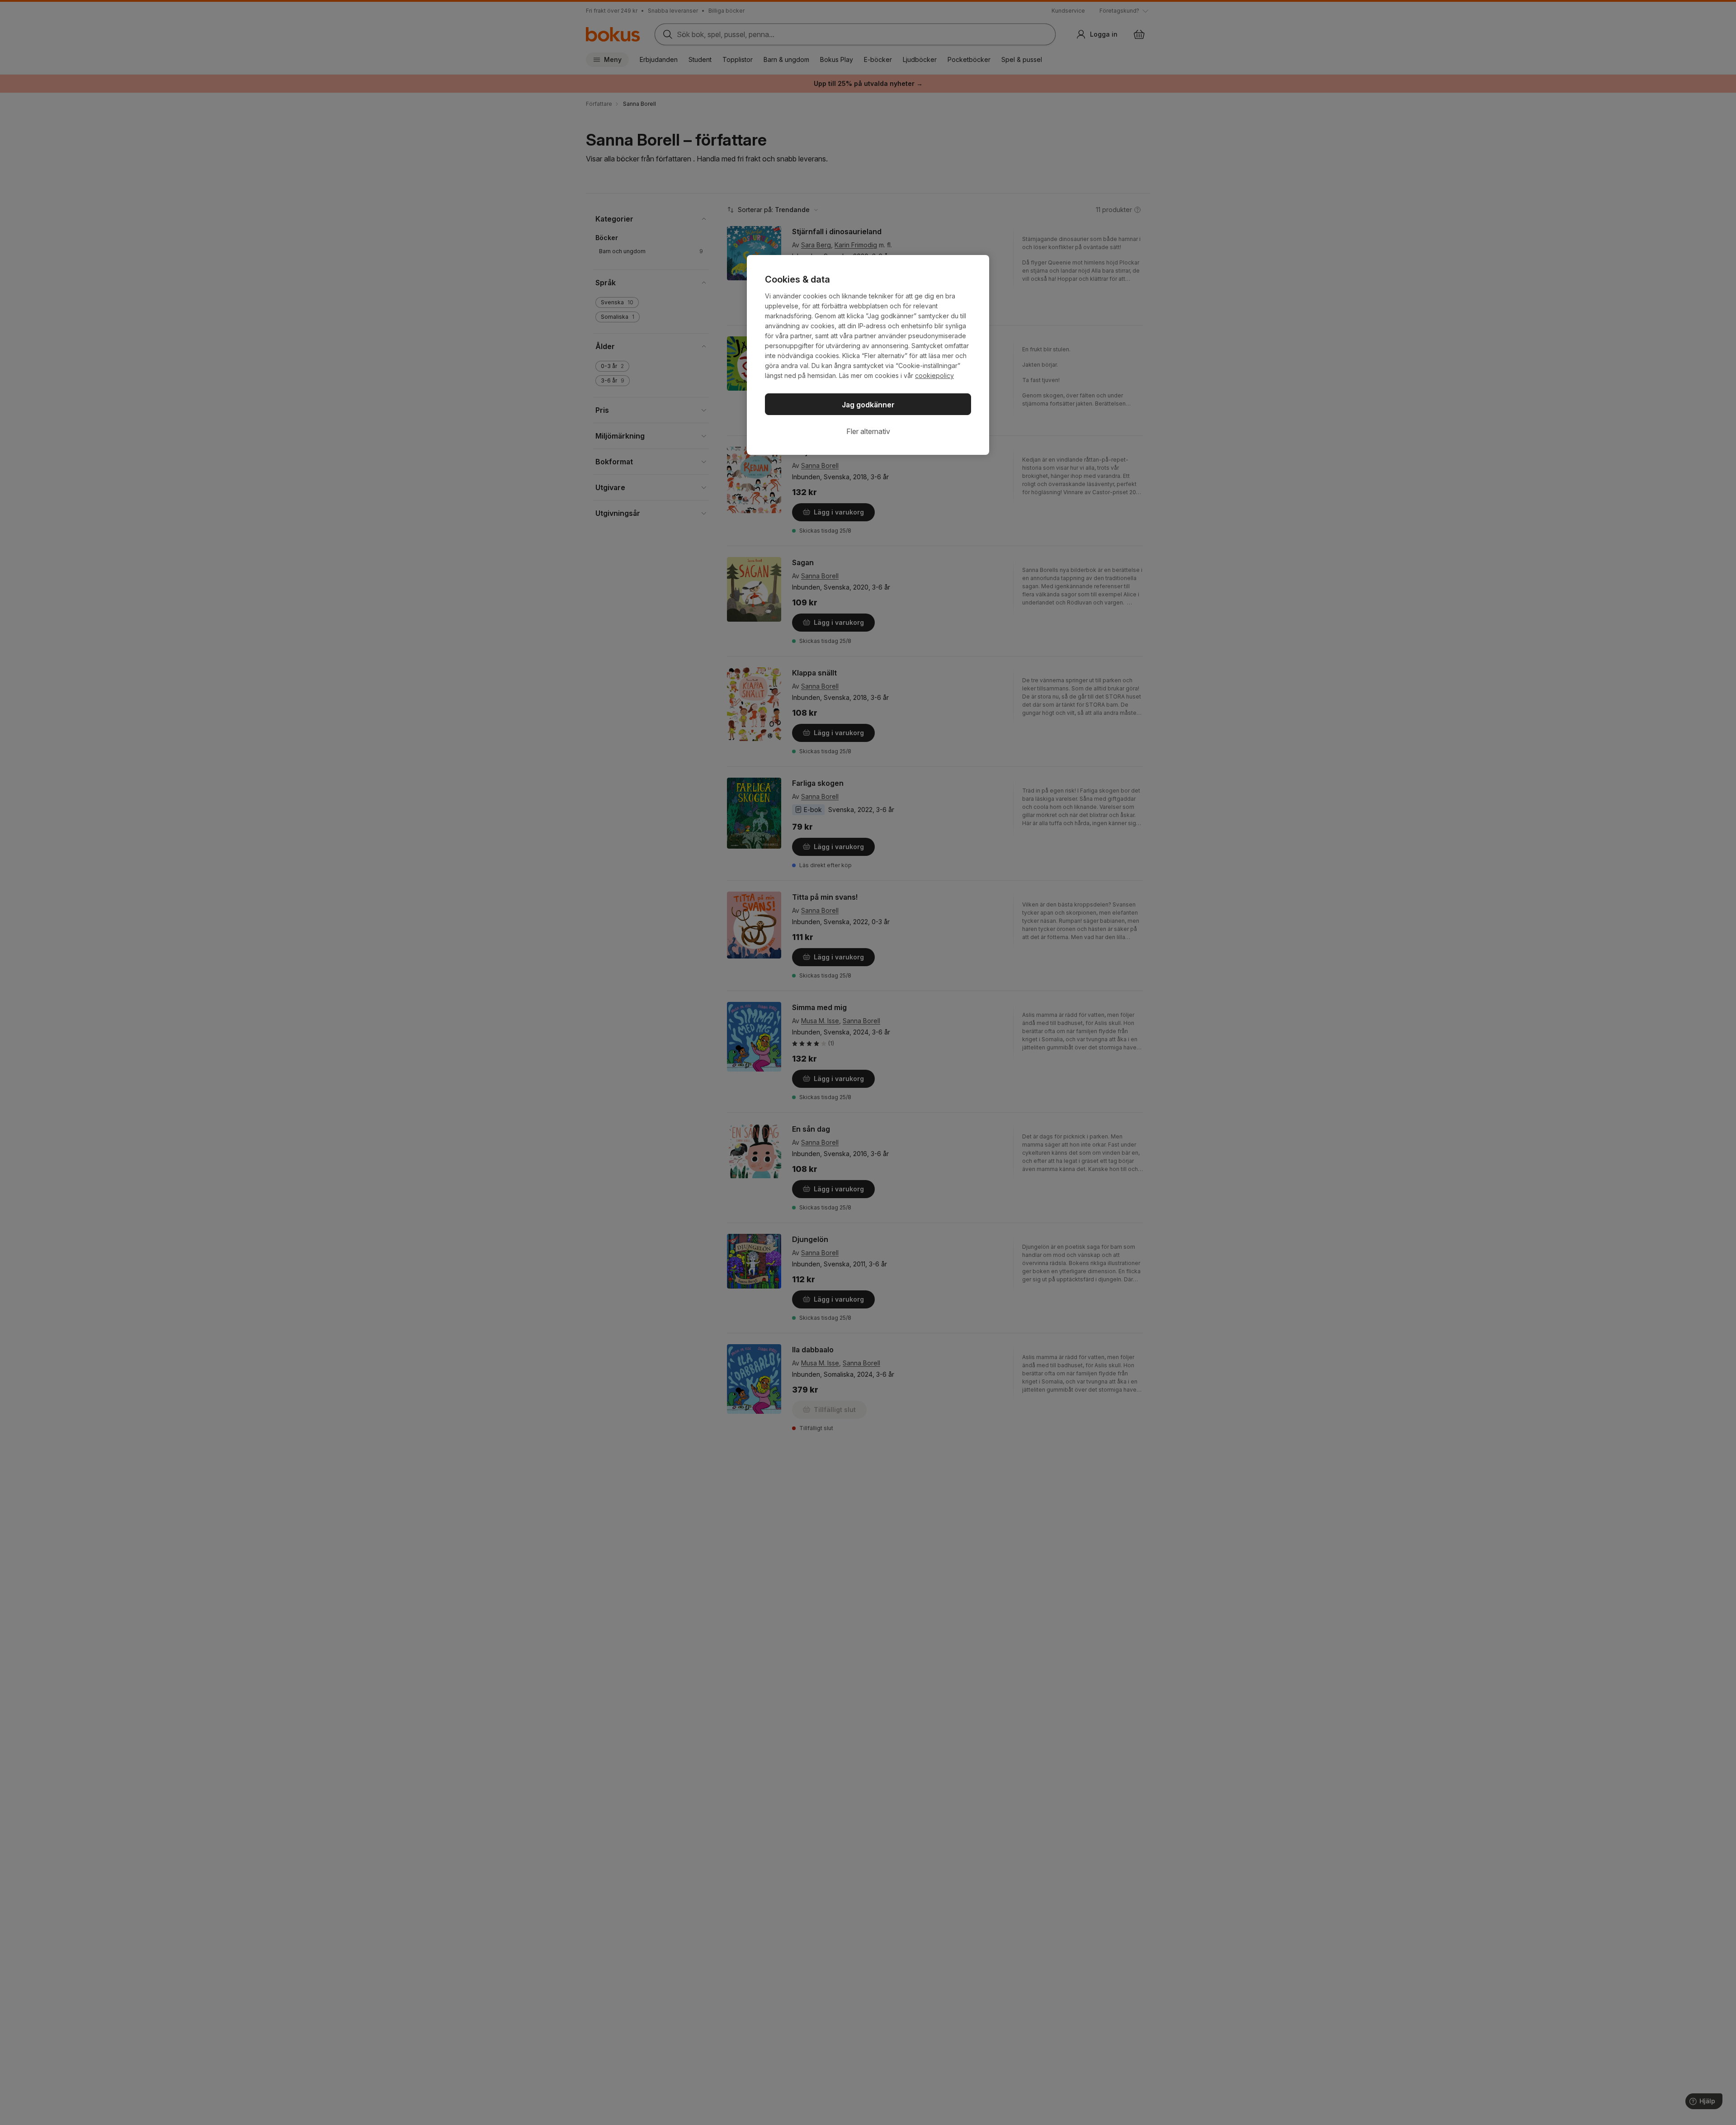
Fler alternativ (868, 431)
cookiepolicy (934, 375)
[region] (868, 355)
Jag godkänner (868, 405)
